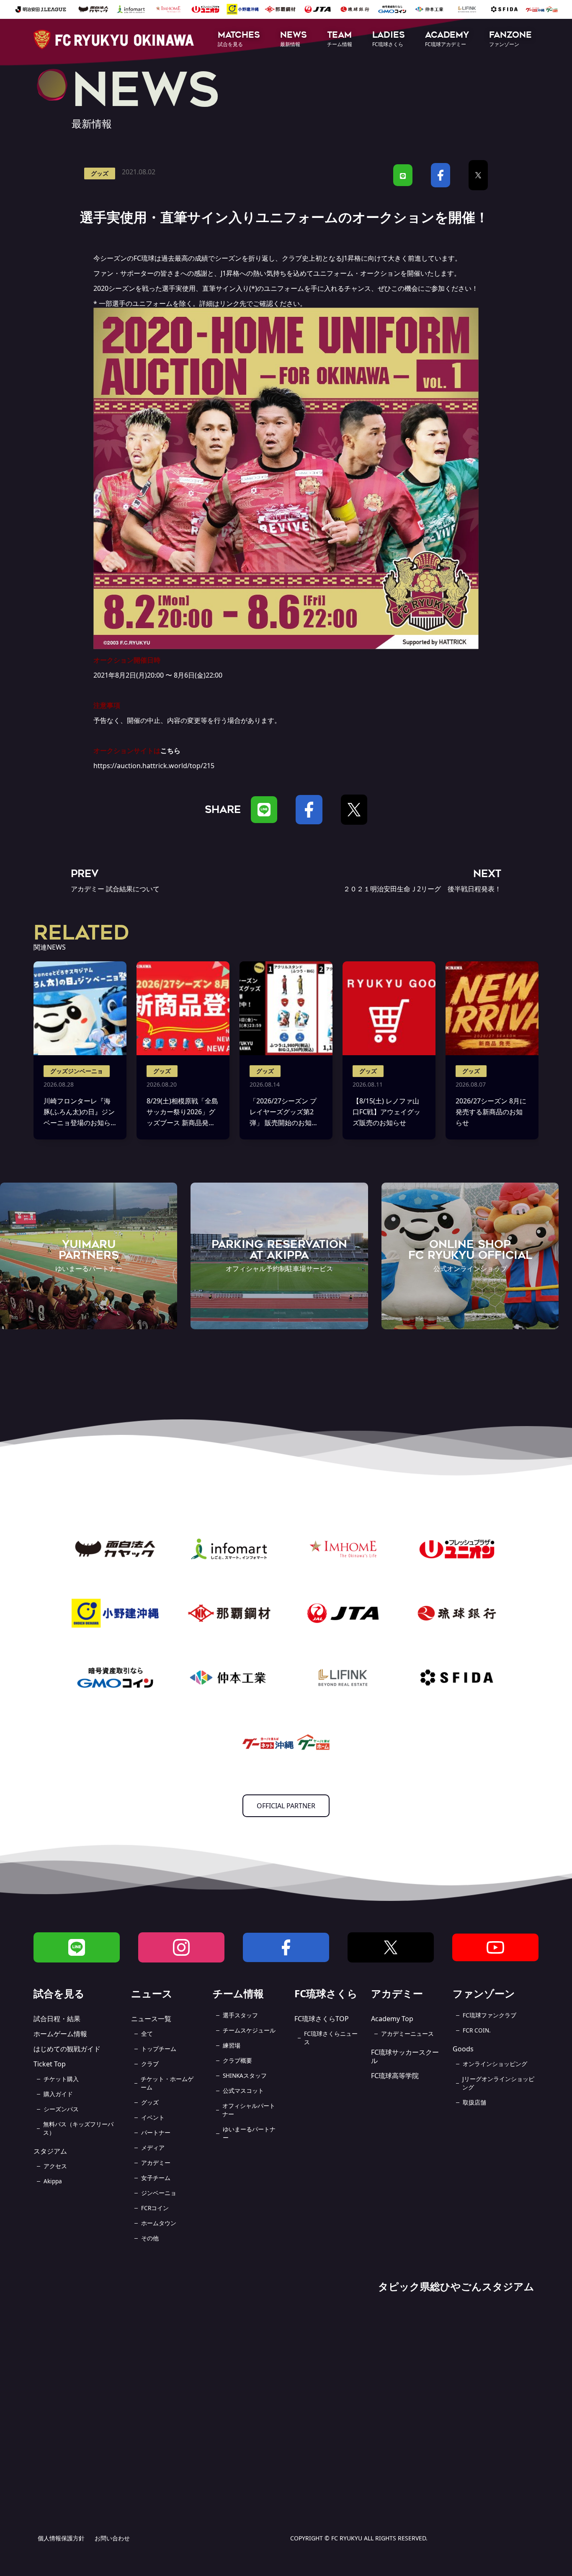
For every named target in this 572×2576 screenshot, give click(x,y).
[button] (239, 40)
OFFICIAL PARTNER (286, 1806)
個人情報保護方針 (61, 2538)
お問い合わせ (112, 2538)
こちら (170, 751)
